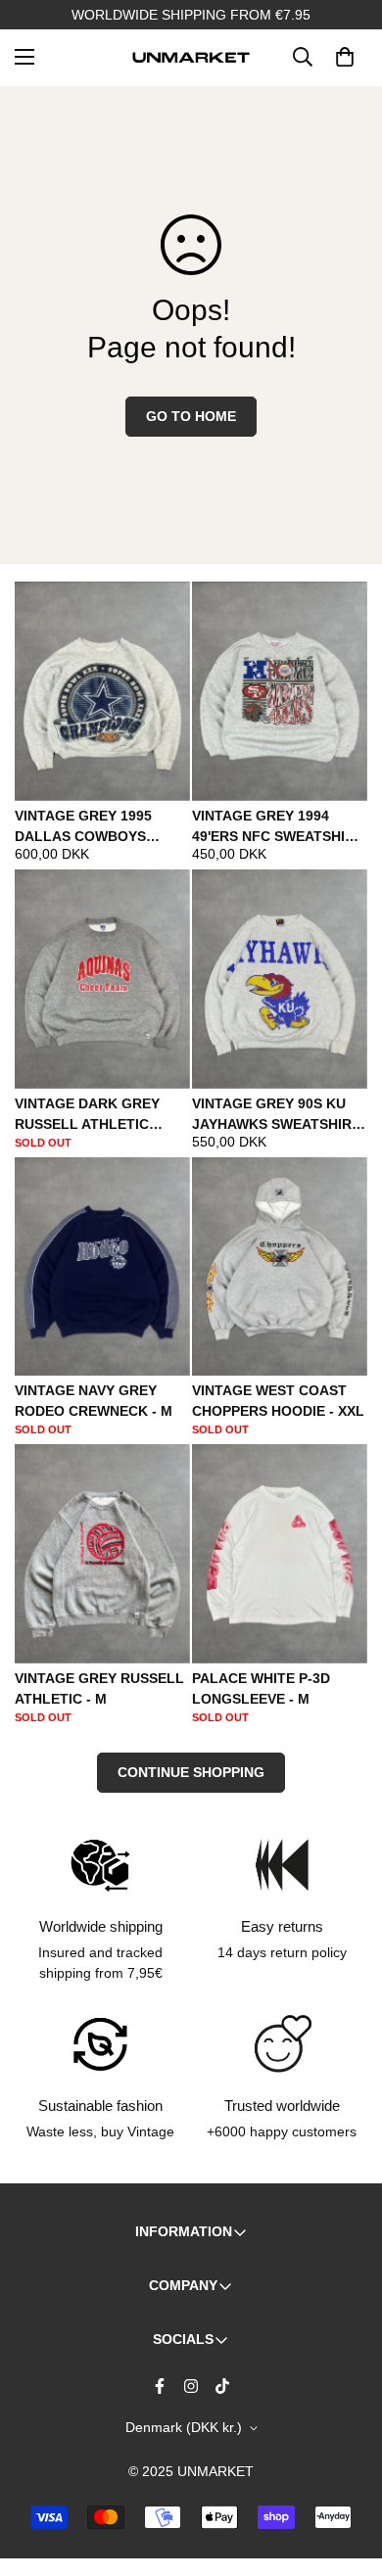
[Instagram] (191, 2386)
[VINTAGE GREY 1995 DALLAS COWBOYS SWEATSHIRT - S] (102, 691)
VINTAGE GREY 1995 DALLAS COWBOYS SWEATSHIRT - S (83, 827)
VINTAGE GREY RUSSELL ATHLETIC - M (99, 1688)
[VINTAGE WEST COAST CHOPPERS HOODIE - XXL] (280, 1267)
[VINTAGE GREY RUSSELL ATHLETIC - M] (102, 1554)
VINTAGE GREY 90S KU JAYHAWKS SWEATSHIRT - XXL (276, 1115)
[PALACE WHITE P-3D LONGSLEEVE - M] (280, 1554)
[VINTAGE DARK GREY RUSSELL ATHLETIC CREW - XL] (102, 979)
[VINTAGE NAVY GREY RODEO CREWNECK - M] (102, 1267)
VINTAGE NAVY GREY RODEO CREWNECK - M (94, 1401)
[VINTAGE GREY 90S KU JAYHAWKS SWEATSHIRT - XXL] (280, 979)
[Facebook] (160, 2386)
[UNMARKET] (191, 57)
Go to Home (191, 416)
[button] (345, 57)
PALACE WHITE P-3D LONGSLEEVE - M (261, 1688)
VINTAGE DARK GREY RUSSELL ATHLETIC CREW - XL (87, 1115)
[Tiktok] (222, 2386)
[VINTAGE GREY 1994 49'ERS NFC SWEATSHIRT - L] (280, 691)
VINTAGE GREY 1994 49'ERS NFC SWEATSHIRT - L (278, 827)
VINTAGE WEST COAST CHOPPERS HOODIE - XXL (278, 1401)
